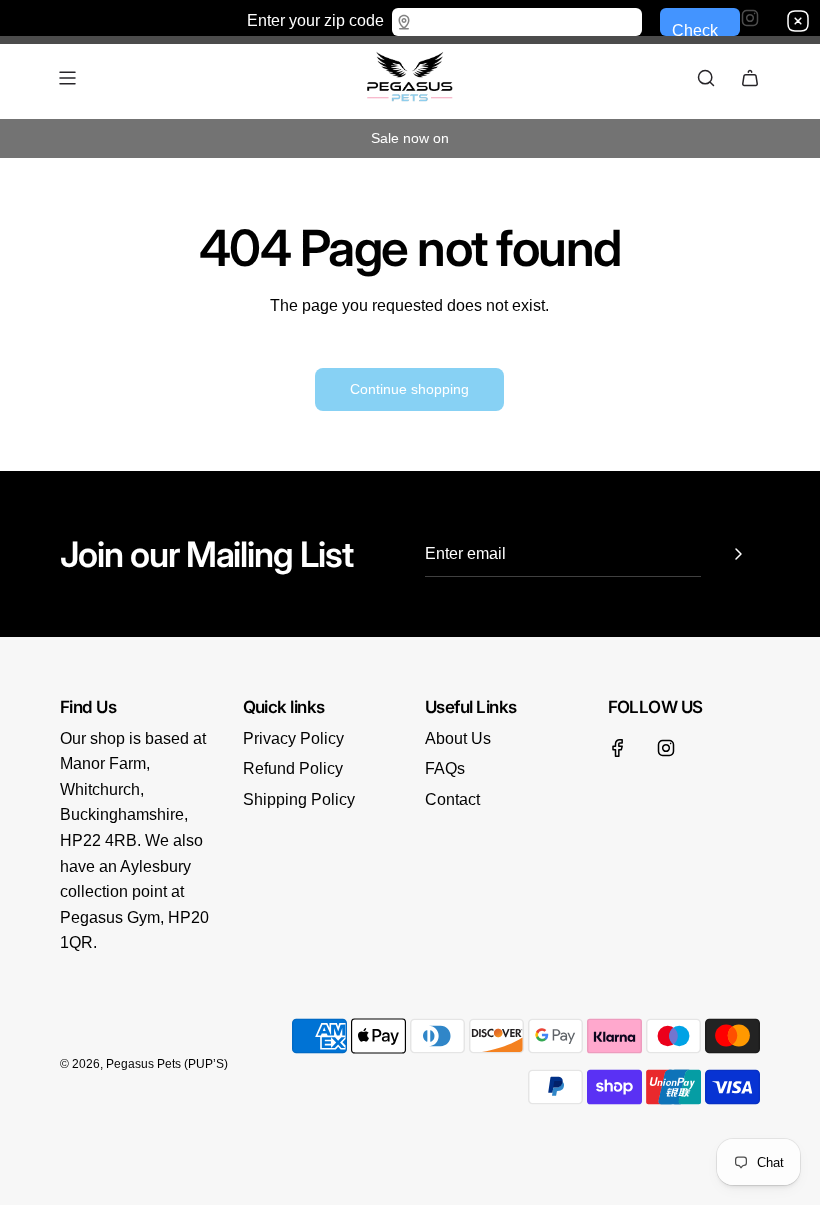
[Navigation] (67, 78)
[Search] (706, 78)
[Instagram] (666, 748)
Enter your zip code (315, 19)
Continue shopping (409, 389)
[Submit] (738, 554)
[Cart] (750, 78)
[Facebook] (618, 748)
